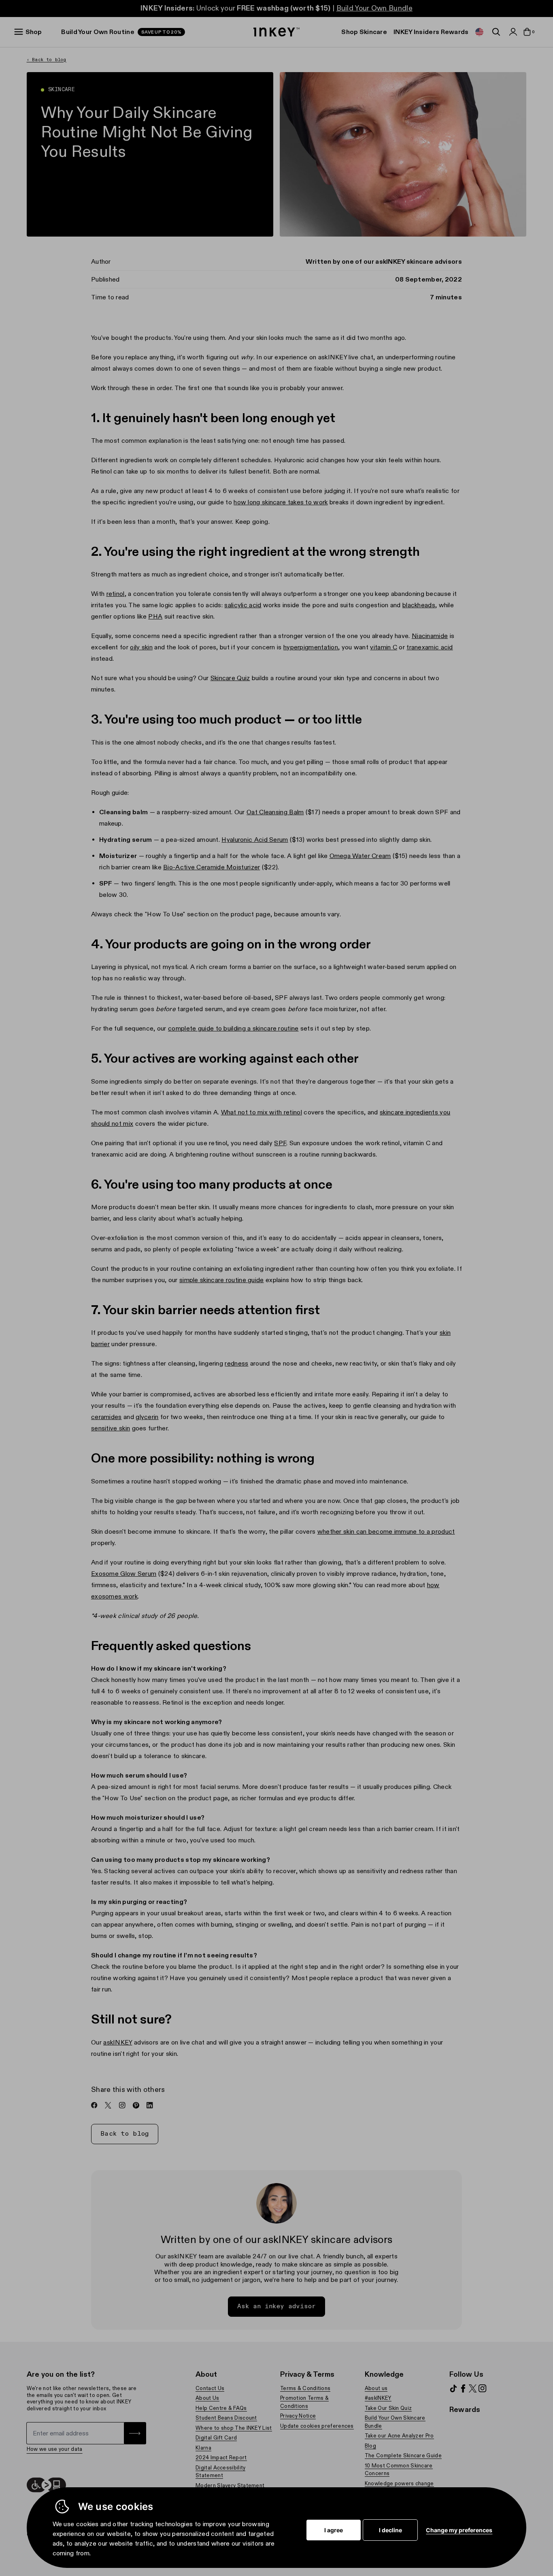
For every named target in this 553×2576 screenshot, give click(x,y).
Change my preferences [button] (459, 2530)
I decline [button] (390, 2530)
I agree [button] (334, 2530)
